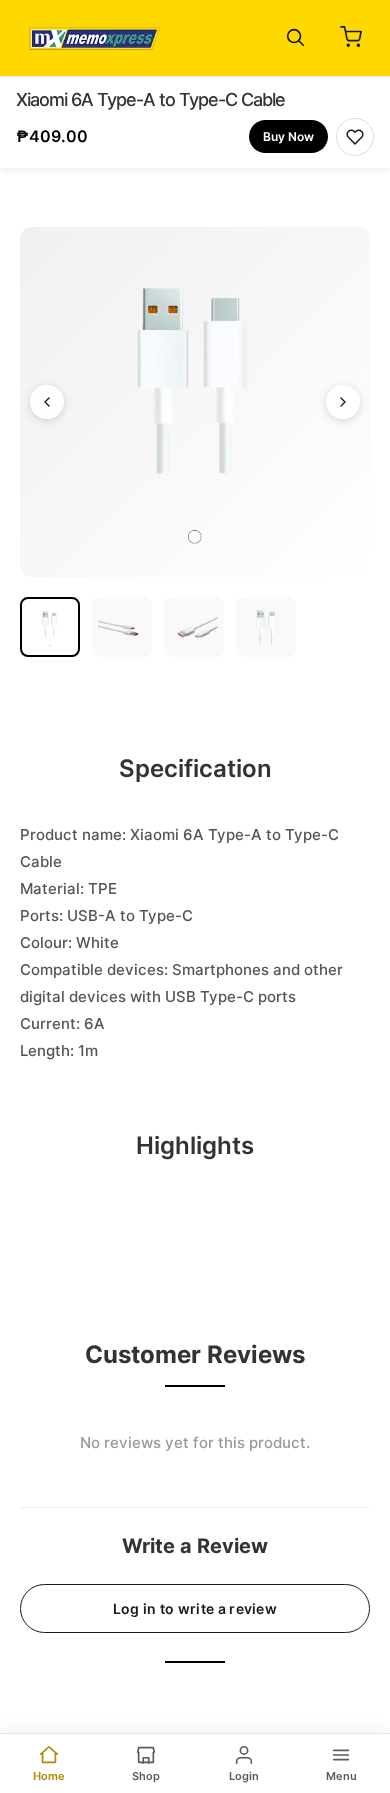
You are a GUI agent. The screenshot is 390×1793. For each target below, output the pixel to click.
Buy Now (288, 136)
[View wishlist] (355, 137)
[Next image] (343, 402)
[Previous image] (47, 402)
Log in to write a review (195, 1608)
